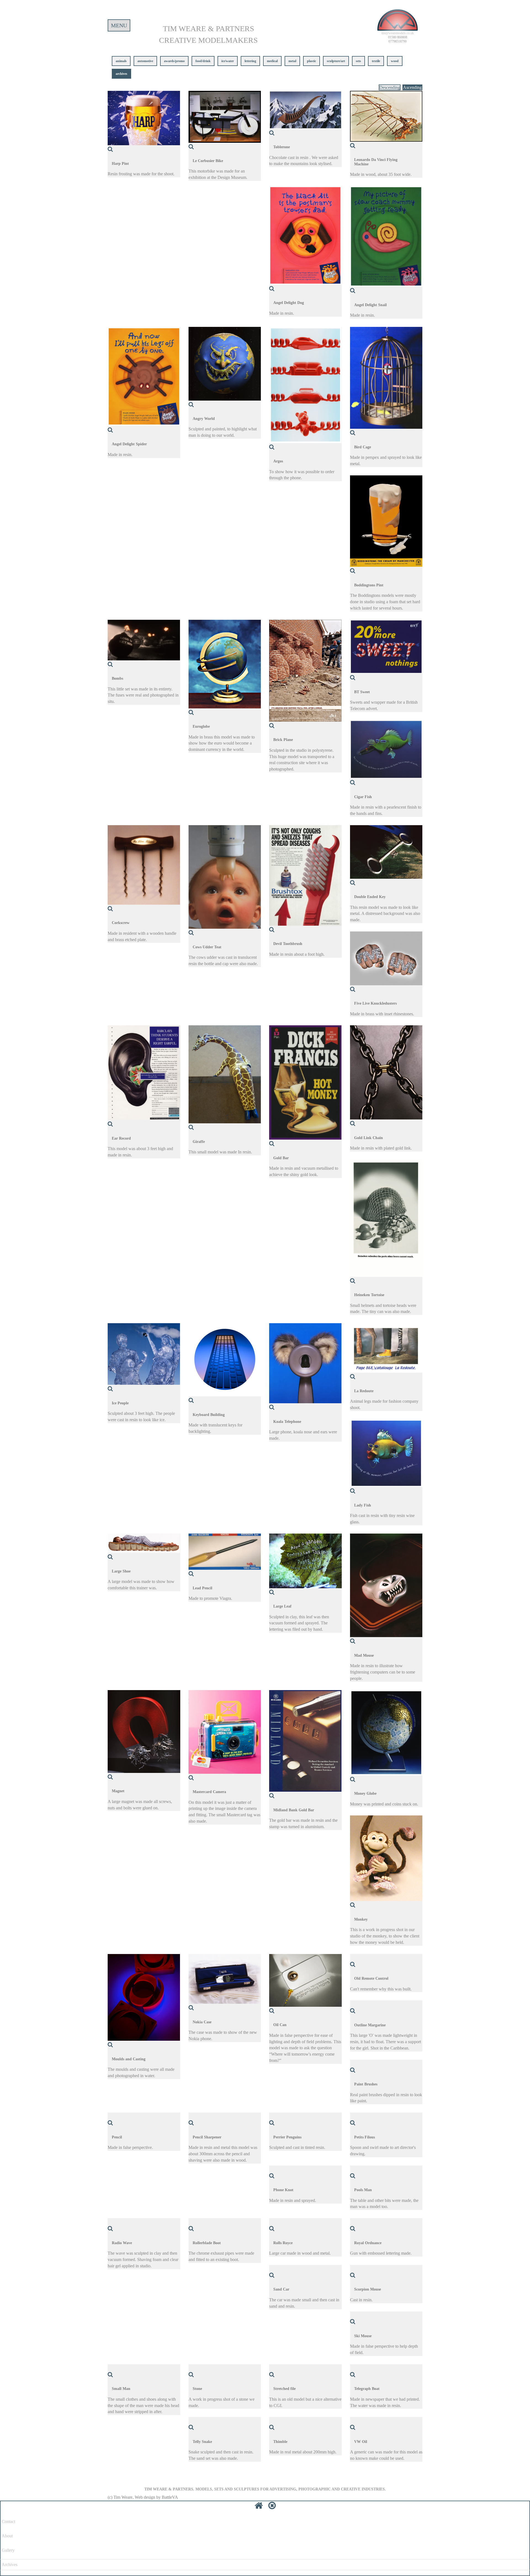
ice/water (228, 61)
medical (272, 61)
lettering (250, 61)
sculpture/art (336, 61)
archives (121, 74)
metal (292, 61)
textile (376, 61)
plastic (312, 61)
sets (358, 61)
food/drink (203, 61)
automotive (145, 61)
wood (395, 61)
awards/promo (174, 61)
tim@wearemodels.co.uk (398, 33)
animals (121, 61)
